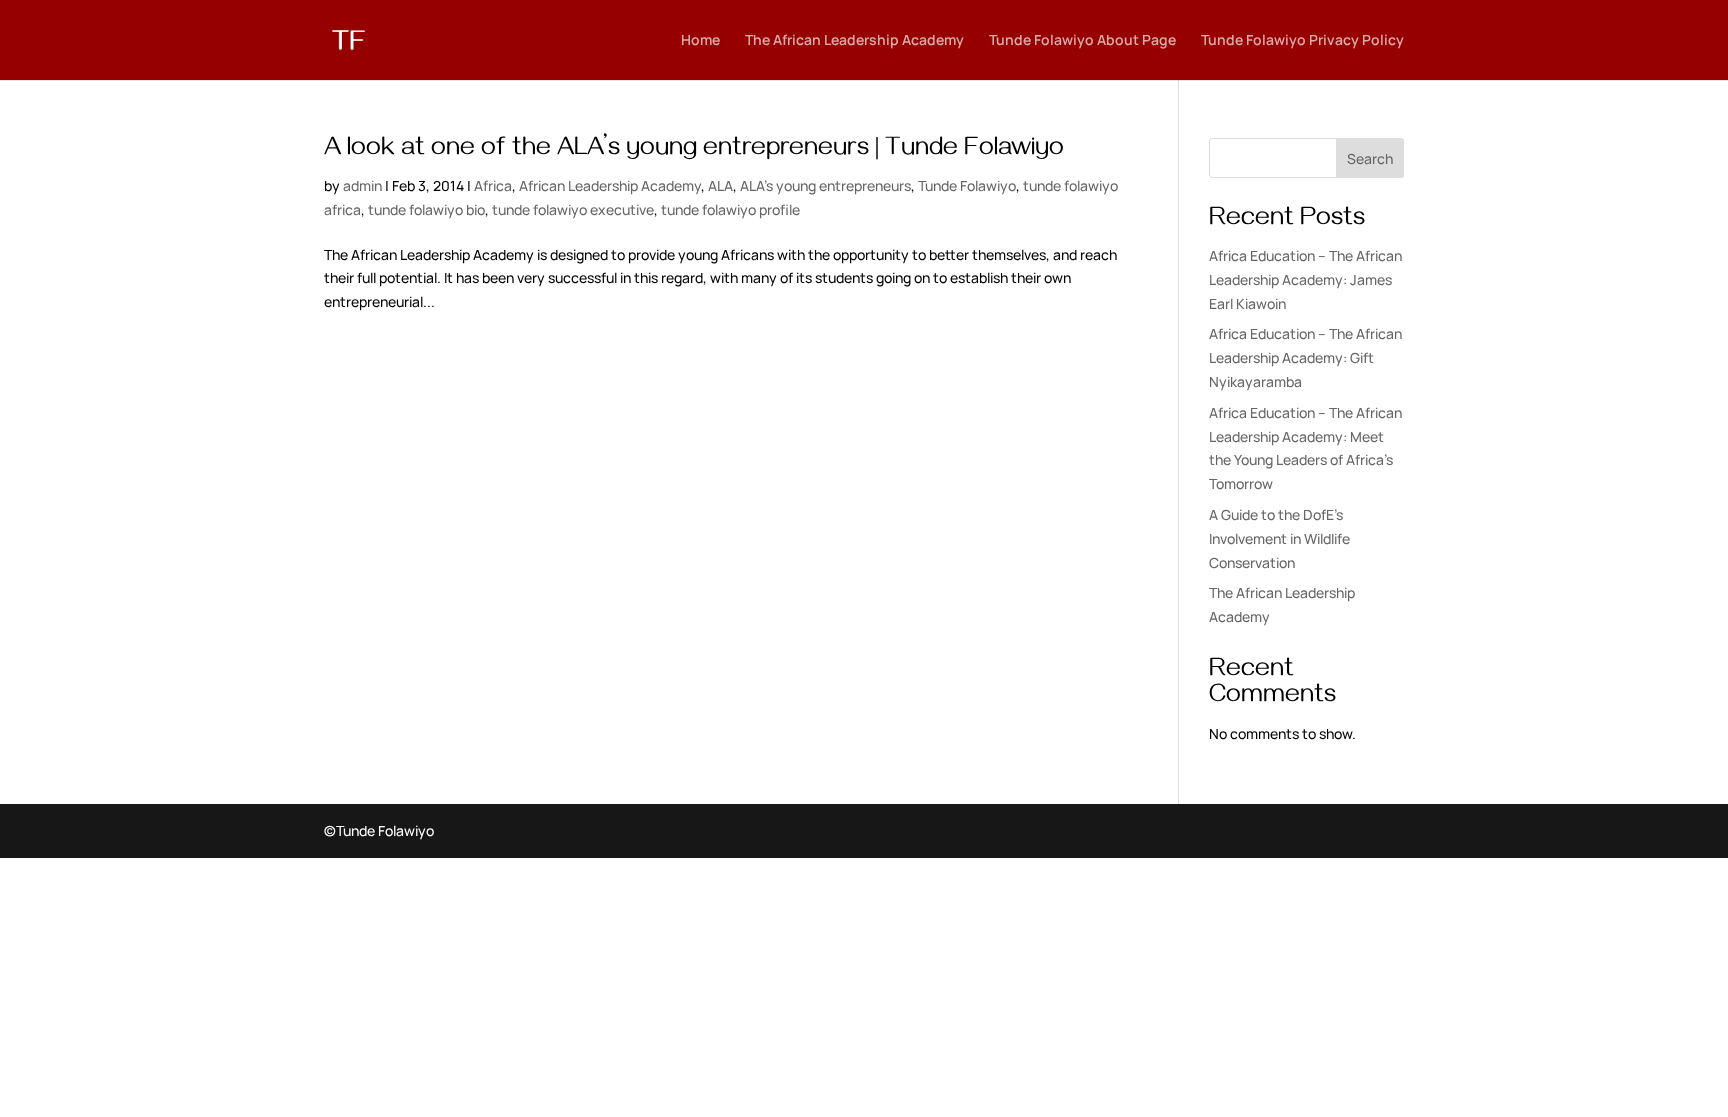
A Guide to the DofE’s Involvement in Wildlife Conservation (1279, 538)
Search (1370, 158)
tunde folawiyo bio (426, 209)
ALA (720, 185)
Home (700, 41)
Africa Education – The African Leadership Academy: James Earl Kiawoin (1305, 279)
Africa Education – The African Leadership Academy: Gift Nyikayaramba (1305, 357)
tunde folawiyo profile (730, 209)
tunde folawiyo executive (573, 209)
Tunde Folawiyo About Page (1082, 41)
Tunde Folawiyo (967, 185)
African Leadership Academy (610, 185)
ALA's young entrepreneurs (825, 185)
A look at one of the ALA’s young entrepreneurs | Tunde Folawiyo (694, 151)
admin (362, 185)
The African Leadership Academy (854, 41)
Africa (493, 185)
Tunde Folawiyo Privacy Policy (1302, 41)
